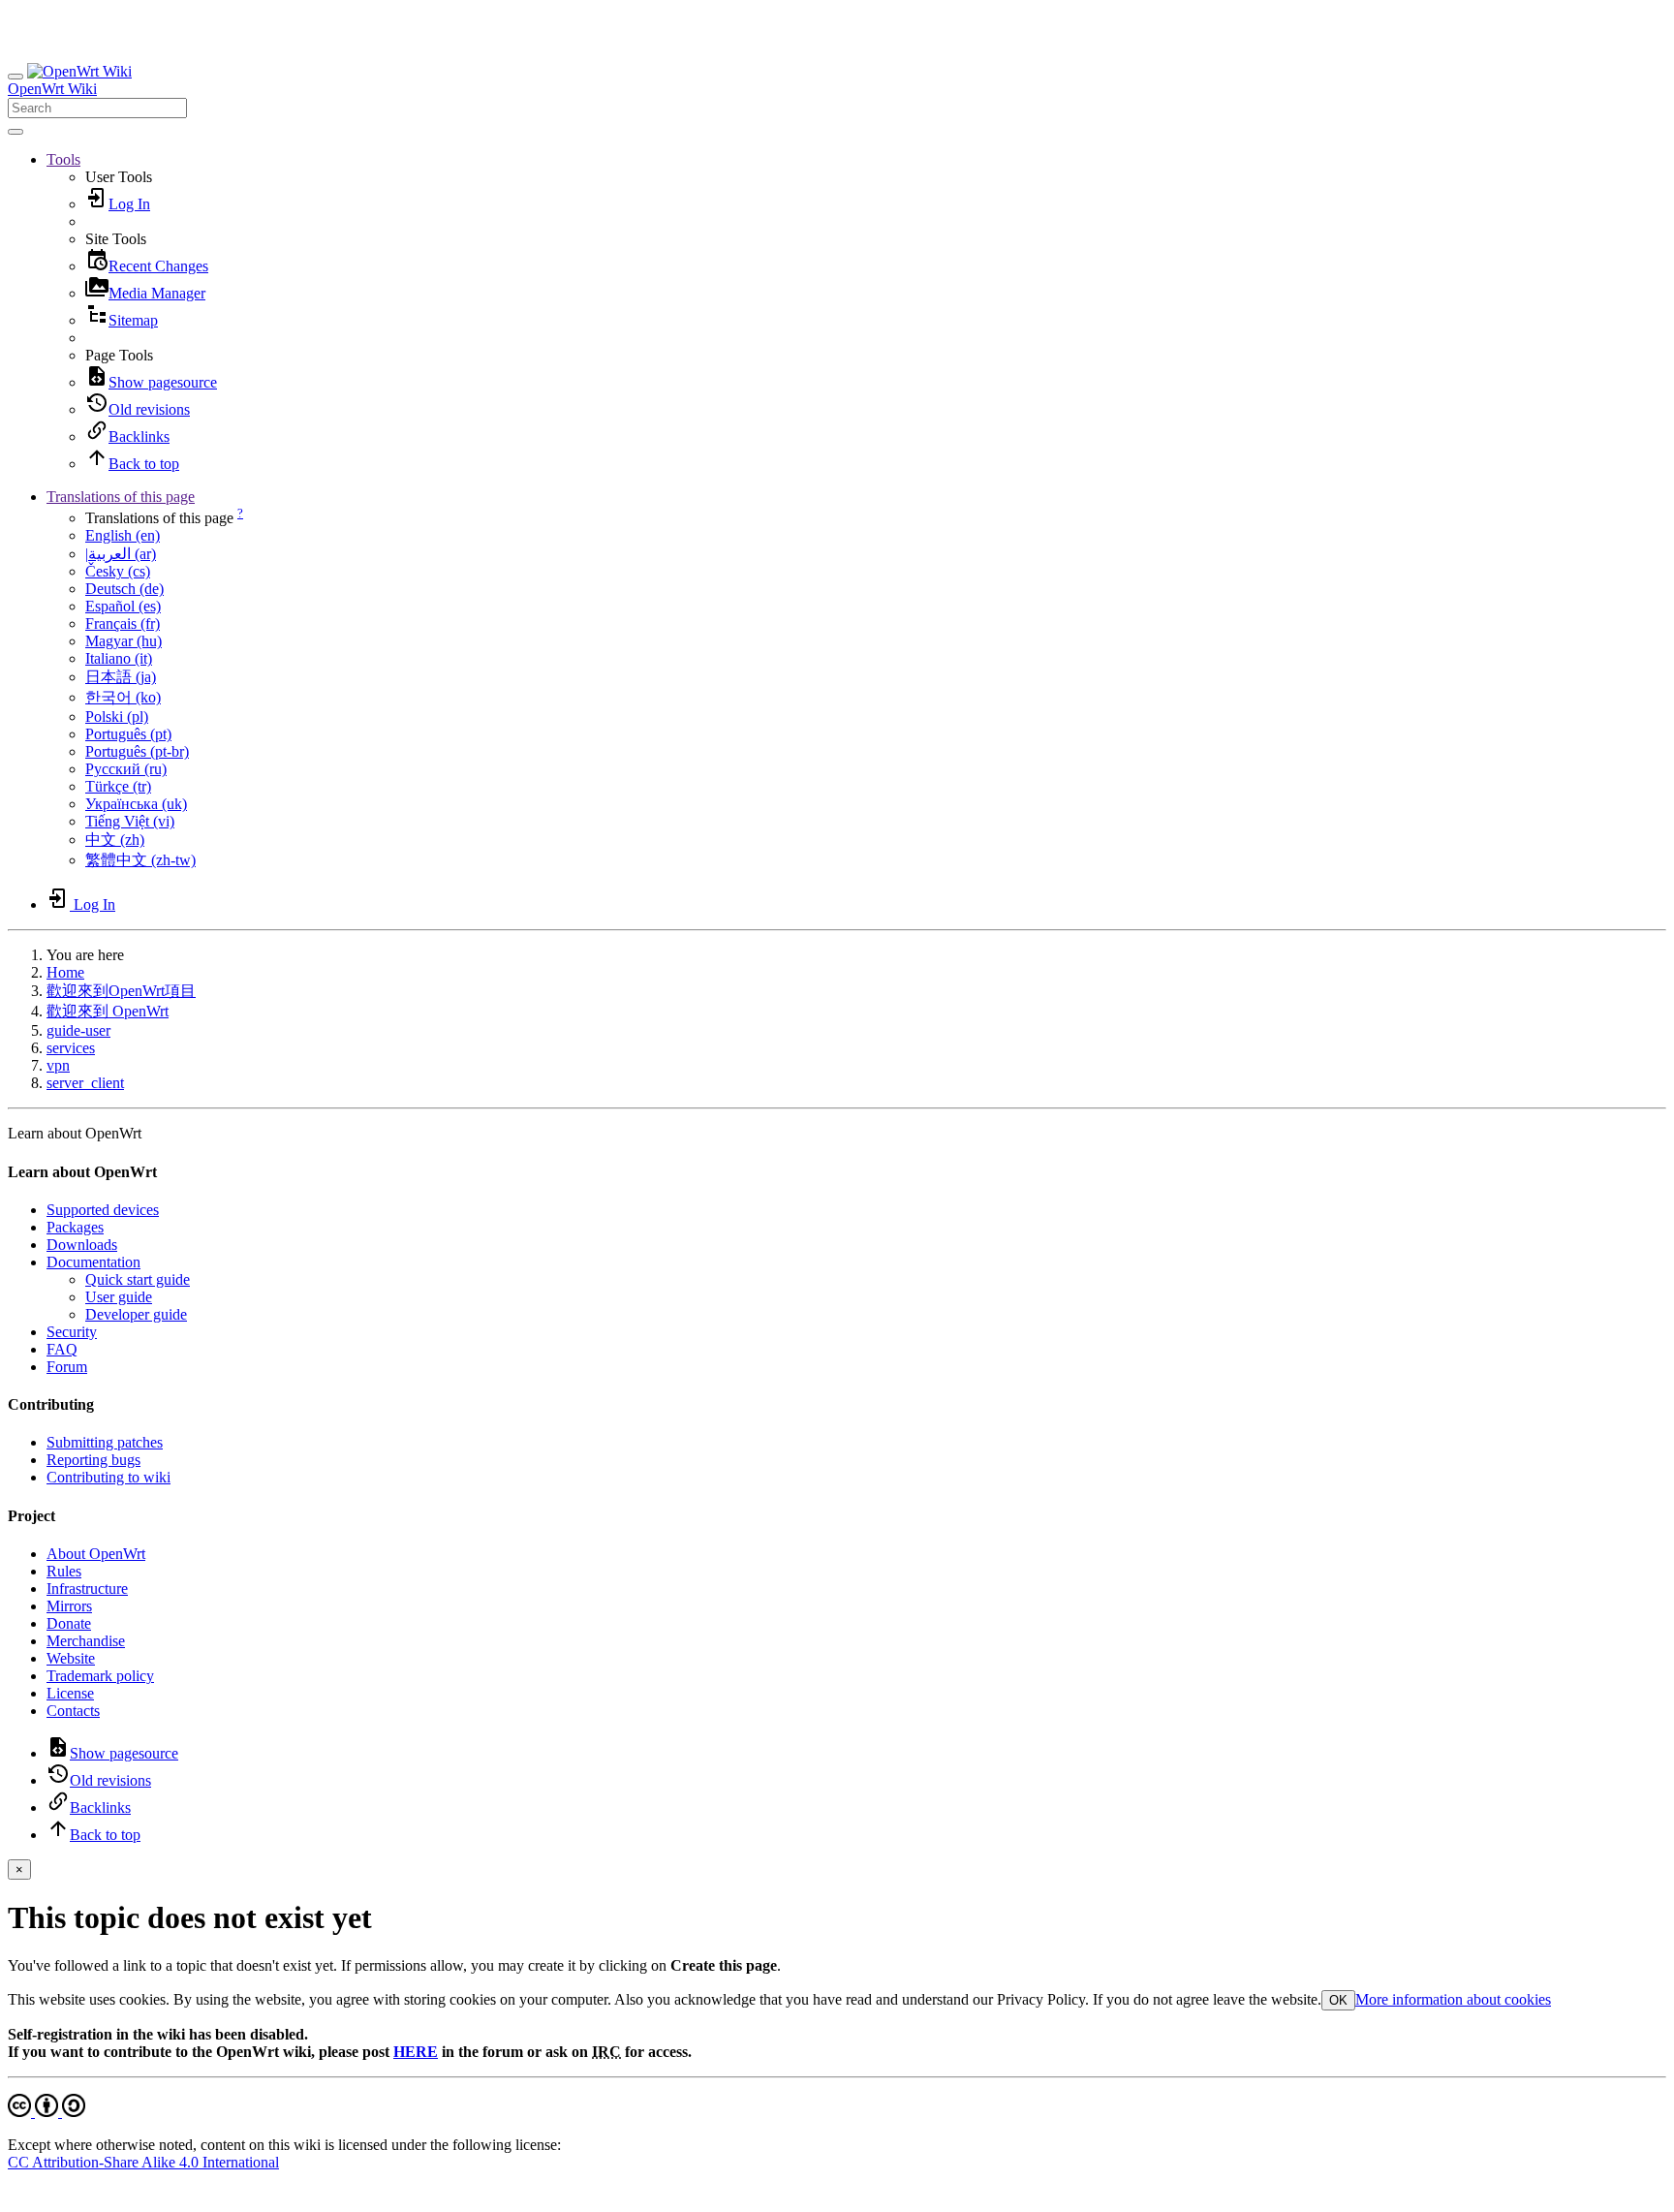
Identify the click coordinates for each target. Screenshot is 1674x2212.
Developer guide (136, 1314)
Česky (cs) (118, 571)
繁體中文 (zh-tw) (140, 860)
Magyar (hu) (124, 641)
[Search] (15, 132)
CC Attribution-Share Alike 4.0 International (143, 2162)
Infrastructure (87, 1589)
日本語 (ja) (121, 677)
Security (72, 1332)
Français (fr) (123, 623)
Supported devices (103, 1210)
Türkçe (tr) (118, 786)
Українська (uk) (136, 804)
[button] (63, 159)
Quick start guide (138, 1279)
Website (71, 1658)
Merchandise (86, 1641)
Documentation (93, 1262)
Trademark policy (100, 1676)
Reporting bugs (93, 1460)
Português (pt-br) (137, 751)
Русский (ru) (126, 769)
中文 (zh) (115, 840)
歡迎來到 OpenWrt (108, 1011)
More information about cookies (1453, 1999)
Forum (67, 1367)
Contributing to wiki (108, 1477)
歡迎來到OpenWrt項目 (121, 991)
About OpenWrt (96, 1554)
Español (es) (123, 606)
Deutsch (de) (124, 589)
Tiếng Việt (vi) (130, 821)
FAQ (62, 1349)
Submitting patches (105, 1442)
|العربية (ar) (121, 554)
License (70, 1693)
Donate (69, 1623)
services (71, 1048)
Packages (75, 1227)
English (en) (123, 535)
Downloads (82, 1245)
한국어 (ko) (123, 697)
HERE (416, 2052)
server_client (85, 1083)
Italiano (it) (119, 658)
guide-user (78, 1030)
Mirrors (69, 1606)
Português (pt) (128, 734)
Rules (64, 1571)
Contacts (73, 1711)
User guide (119, 1297)
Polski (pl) (117, 717)
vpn (58, 1065)
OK (1338, 2000)
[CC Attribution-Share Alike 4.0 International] (46, 2112)
